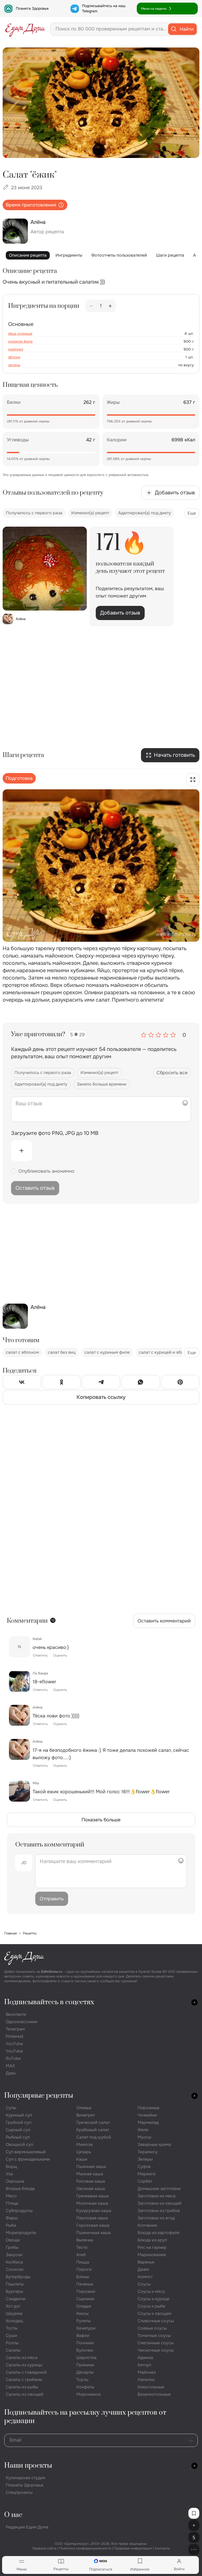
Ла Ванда (40, 1673)
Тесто (82, 2247)
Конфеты (85, 2387)
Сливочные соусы (156, 2321)
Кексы (82, 2313)
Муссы (144, 2137)
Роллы (12, 2343)
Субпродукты (19, 2211)
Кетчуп (144, 2365)
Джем (143, 2269)
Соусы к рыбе (151, 2306)
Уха (9, 2174)
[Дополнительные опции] (194, 2549)
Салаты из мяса (22, 2358)
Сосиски (15, 2269)
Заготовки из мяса (156, 2196)
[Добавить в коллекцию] (194, 2525)
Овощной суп (19, 2144)
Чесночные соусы (156, 2350)
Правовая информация (133, 2548)
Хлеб (81, 2255)
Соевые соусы (152, 2328)
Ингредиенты (69, 255)
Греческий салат (93, 2122)
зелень (14, 365)
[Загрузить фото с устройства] (22, 1151)
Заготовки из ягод (156, 2218)
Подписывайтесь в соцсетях (49, 2002)
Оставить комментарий (164, 1621)
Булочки (85, 2350)
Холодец (14, 2321)
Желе (143, 2130)
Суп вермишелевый (26, 2152)
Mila (36, 1783)
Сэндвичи (16, 2299)
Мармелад (148, 2122)
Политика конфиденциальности (85, 2548)
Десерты (85, 2372)
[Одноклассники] (61, 1383)
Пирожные (148, 2108)
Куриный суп (19, 2115)
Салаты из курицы (24, 2365)
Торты (82, 2380)
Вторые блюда (20, 2189)
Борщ (11, 2167)
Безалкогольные (154, 2394)
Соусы (144, 2284)
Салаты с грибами (24, 2380)
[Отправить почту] (191, 2440)
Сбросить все (172, 1073)
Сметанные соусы (156, 2343)
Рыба (11, 2225)
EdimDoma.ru (52, 1972)
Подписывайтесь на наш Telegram (104, 8)
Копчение (147, 2225)
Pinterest (15, 2036)
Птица (12, 2203)
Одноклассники (22, 2022)
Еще (192, 513)
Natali (37, 1639)
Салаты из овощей (25, 2394)
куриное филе (20, 341)
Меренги (147, 2174)
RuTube (13, 2058)
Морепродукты (21, 2233)
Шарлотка (86, 2358)
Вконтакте (16, 2014)
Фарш (12, 2218)
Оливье (84, 2108)
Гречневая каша (92, 2196)
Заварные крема (154, 2144)
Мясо (11, 2196)
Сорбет (145, 2181)
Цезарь (84, 2152)
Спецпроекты (19, 2492)
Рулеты (84, 2321)
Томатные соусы (154, 2336)
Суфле (144, 2167)
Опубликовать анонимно (46, 1171)
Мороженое (89, 2394)
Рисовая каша (91, 2181)
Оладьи (84, 2306)
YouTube (14, 2044)
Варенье (146, 2262)
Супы (11, 2108)
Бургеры (14, 2291)
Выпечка (85, 2240)
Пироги (84, 2269)
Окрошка (15, 2181)
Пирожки (86, 2291)
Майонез (147, 2372)
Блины (83, 2277)
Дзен (11, 2073)
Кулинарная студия (26, 2478)
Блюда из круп (152, 2240)
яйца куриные (20, 334)
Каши (82, 2159)
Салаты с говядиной (26, 2372)
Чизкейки (147, 2115)
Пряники (85, 2365)
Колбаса (14, 2262)
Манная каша (90, 2174)
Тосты (12, 2328)
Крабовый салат (93, 2130)
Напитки (146, 2380)
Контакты (162, 2548)
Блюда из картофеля (158, 2233)
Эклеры (145, 2159)
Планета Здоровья (32, 8)
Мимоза (84, 2144)
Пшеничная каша (94, 2233)
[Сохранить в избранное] (194, 2513)
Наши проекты (28, 2466)
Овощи (13, 2240)
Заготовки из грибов (159, 2211)
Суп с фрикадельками (28, 2159)
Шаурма (14, 2313)
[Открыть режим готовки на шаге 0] (193, 780)
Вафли (83, 2336)
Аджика (145, 2358)
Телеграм (15, 2029)
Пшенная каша (91, 2167)
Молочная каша (92, 2203)
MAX (10, 2066)
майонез (16, 349)
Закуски (14, 2255)
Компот (145, 2277)
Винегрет (86, 2115)
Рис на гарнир (152, 2247)
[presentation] (101, 1151)
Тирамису (148, 2152)
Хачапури (86, 2328)
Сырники (85, 2299)
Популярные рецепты (39, 2096)
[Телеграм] (101, 1383)
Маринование (152, 2255)
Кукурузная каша (94, 2211)
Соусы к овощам (154, 2313)
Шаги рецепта (170, 255)
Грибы (12, 2247)
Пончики (85, 2343)
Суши (11, 2336)
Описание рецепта (28, 255)
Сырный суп (18, 2130)
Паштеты (15, 2284)
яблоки (14, 357)
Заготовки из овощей (160, 2203)
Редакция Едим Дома (27, 2527)
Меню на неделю (154, 9)
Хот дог (13, 2306)
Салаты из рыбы (22, 2387)
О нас (13, 2515)
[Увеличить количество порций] (110, 306)
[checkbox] (14, 1171)
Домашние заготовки (159, 2189)
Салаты (13, 2350)
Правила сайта (44, 2548)
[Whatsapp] (140, 1383)
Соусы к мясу (151, 2291)
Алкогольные (151, 2387)
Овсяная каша (91, 2189)
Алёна (37, 1707)
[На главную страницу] (25, 29)
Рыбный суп (18, 2137)
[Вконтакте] (22, 1383)
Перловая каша (92, 2218)
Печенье (85, 2284)
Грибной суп (19, 2122)
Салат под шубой (94, 2137)
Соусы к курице (153, 2299)
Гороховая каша (93, 2225)
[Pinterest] (180, 1383)
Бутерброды (18, 2277)
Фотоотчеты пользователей (119, 255)
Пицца (83, 2262)
